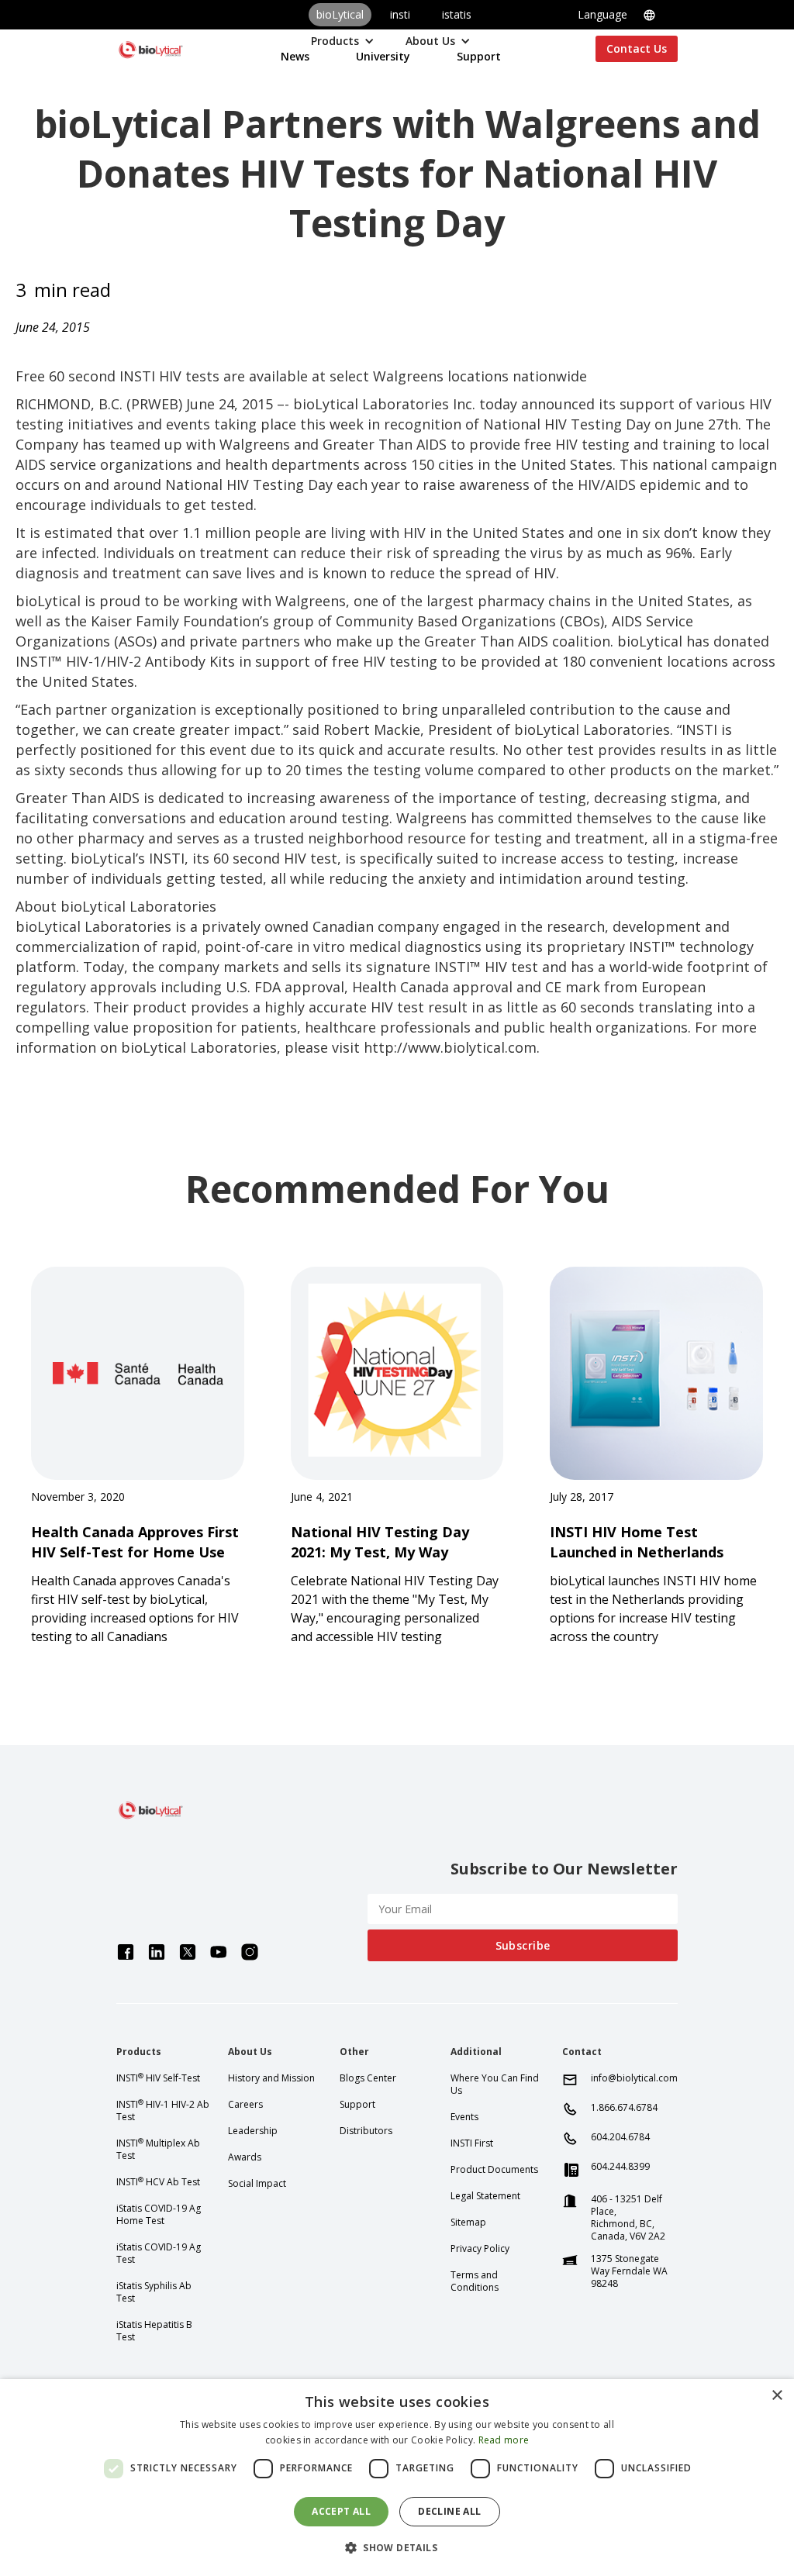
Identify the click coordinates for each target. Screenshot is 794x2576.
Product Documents (494, 2170)
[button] (628, 15)
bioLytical (340, 14)
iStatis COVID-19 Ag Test (159, 2254)
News (295, 56)
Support (479, 56)
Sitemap (468, 2223)
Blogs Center (368, 2078)
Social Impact (257, 2184)
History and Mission (271, 2078)
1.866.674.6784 (624, 2108)
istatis (457, 14)
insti (400, 14)
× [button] (777, 2396)
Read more (504, 2440)
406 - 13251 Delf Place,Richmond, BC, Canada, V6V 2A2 (628, 2218)
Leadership (253, 2131)
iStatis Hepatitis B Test (154, 2331)
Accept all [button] (341, 2511)
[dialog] (397, 2478)
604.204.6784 (620, 2137)
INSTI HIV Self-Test (158, 2078)
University (383, 56)
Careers (245, 2105)
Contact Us (637, 48)
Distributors (366, 2131)
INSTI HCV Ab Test (158, 2182)
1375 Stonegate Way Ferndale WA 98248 (629, 2271)
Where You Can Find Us (495, 2085)
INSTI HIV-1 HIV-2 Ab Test (163, 2111)
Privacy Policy (480, 2249)
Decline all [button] (449, 2511)
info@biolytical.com (634, 2078)
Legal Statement (485, 2196)
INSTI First (472, 2143)
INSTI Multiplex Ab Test (158, 2150)
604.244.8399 (620, 2167)
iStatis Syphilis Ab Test (154, 2292)
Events (464, 2117)
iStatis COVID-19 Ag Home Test (159, 2215)
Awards (245, 2157)
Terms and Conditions (475, 2281)
